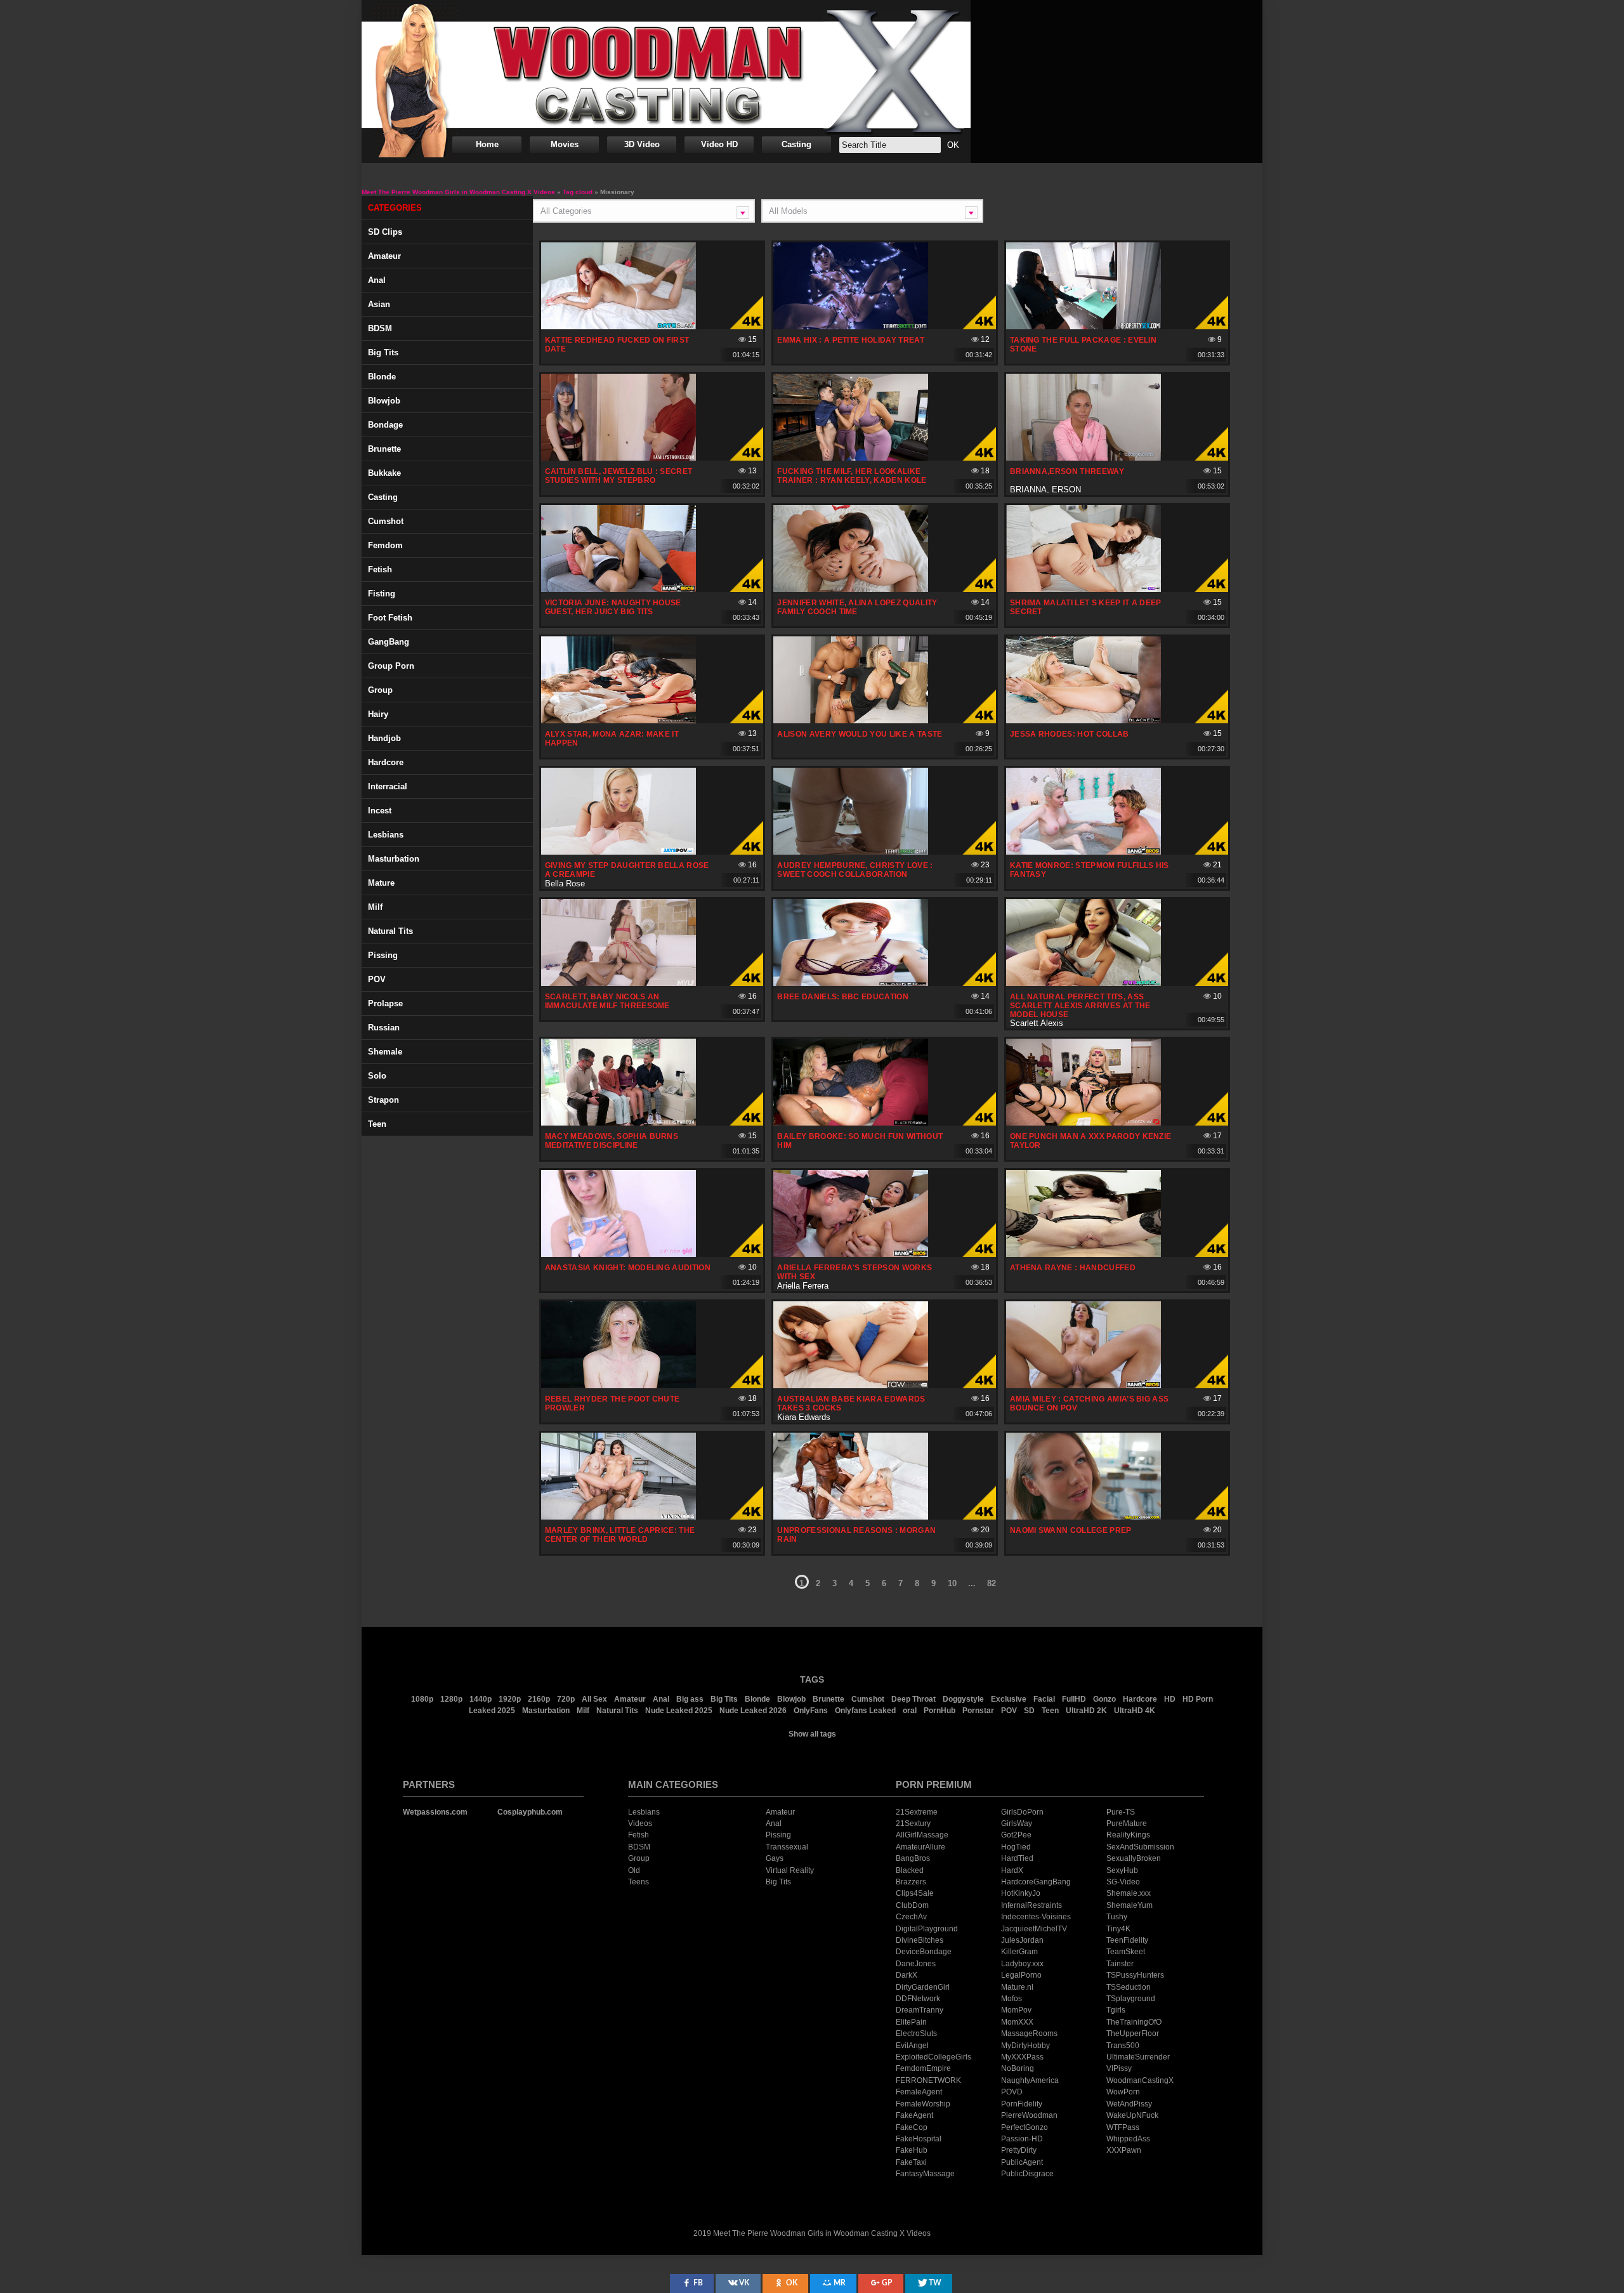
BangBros (913, 1858)
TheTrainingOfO (1134, 2022)
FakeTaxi (911, 2162)
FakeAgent (914, 2115)
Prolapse (385, 1003)
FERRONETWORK (928, 2080)
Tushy (1117, 1917)
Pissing (383, 955)
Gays (775, 1858)
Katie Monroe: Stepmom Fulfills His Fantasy (1090, 870)
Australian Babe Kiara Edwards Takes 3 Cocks (851, 1403)
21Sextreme (917, 1812)
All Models (788, 211)
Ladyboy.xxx (1022, 1964)
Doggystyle (963, 1699)
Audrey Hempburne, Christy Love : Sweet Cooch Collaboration (855, 870)
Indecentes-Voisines (1036, 1917)
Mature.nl (1017, 1987)
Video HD (719, 144)
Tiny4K (1118, 1929)
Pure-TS (1121, 1812)
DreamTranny (920, 2010)
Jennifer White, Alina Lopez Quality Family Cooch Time (857, 607)
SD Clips (385, 232)
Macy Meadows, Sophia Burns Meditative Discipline (612, 1141)
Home (487, 144)
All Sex (594, 1699)
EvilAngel (912, 2046)
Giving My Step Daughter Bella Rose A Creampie (627, 870)
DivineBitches (920, 1940)
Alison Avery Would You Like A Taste (860, 734)
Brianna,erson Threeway (1067, 471)
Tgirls (1116, 2010)
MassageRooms (1029, 2033)
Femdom (385, 545)
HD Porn (1198, 1699)
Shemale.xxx (1129, 1893)
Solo (377, 1076)
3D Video (642, 144)
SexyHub (1122, 1870)
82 (992, 1583)
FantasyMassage (925, 2174)
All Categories (566, 211)
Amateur (384, 256)
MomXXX (1017, 2022)
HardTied (1017, 1858)
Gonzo (1104, 1699)
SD (1029, 1711)
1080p (422, 1699)
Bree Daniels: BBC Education (843, 997)
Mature (381, 883)
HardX (1012, 1870)
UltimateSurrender (1138, 2057)
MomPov (1016, 2010)
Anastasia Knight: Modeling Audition (628, 1268)
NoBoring (1018, 2068)
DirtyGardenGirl (923, 1987)
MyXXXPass (1022, 2057)
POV (377, 979)
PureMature (1127, 1823)
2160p (539, 1699)
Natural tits (390, 931)
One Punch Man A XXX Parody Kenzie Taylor (1091, 1141)
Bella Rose (565, 884)
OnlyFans (811, 1711)
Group (380, 690)
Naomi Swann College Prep (1071, 1530)
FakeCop (912, 2127)
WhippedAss (1128, 2139)
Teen (377, 1124)
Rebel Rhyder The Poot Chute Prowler (612, 1403)
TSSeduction (1129, 1987)
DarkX (907, 1975)
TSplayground (1131, 1999)
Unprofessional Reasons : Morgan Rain (856, 1535)
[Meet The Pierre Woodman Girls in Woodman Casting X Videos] (666, 75)
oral (910, 1711)
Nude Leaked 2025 (679, 1711)
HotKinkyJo (1021, 1893)
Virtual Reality (790, 1870)
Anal (377, 280)
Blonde (382, 377)
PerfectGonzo (1025, 2127)
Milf (375, 907)
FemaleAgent (919, 2092)
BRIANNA (1028, 489)
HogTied (1016, 1847)
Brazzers (911, 1882)
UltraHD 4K (1135, 1711)
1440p (481, 1699)
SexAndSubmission (1140, 1847)
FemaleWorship (923, 2104)
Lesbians (386, 835)
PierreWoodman (1029, 2115)
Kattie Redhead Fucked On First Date (617, 345)
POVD (1012, 2092)
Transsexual (787, 1847)
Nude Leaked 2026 (753, 1711)
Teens (638, 1882)
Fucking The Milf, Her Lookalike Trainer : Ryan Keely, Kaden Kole (852, 476)
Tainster (1120, 1964)
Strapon (383, 1100)
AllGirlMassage (922, 1835)
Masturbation (394, 859)
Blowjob (384, 401)
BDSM (380, 328)
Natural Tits (617, 1711)
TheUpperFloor (1133, 2033)
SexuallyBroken (1134, 1858)
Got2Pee (1016, 1835)
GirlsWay (1017, 1823)
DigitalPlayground (927, 1929)
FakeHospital (919, 2139)
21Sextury (913, 1823)
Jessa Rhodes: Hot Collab (1070, 734)
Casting (796, 144)
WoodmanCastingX (1140, 2080)
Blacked (910, 1870)
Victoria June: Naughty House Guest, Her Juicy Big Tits (613, 607)
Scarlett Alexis (1037, 1023)
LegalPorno (1021, 1975)
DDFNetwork (918, 1999)
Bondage (385, 425)
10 (952, 1583)
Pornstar (978, 1711)
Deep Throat (913, 1699)
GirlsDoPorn (1022, 1812)
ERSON (1066, 489)
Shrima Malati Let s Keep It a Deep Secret (1086, 607)
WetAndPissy (1129, 2104)
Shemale (385, 1052)
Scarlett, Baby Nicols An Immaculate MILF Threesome (607, 1001)
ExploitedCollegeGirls (933, 2057)
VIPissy (1119, 2068)
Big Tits (383, 352)
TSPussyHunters (1135, 1975)
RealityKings (1128, 1835)
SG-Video (1123, 1882)
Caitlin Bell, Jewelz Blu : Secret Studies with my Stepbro (619, 476)
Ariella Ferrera (803, 1286)
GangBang (389, 642)
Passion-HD (1022, 2139)
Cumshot (386, 521)
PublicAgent (1022, 2162)
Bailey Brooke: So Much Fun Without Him (860, 1141)
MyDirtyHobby (1025, 2046)
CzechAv (911, 1917)
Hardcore (386, 762)
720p (566, 1699)
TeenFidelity (1127, 1940)
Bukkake (384, 473)
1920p (510, 1699)
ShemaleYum (1130, 1905)
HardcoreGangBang (1036, 1882)
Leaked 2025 (492, 1711)
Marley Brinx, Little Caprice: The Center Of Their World (620, 1535)
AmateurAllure (920, 1847)
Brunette (384, 449)
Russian (384, 1028)
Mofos (1012, 1999)
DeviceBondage (924, 1952)
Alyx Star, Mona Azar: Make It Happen (612, 739)
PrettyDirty (1019, 2150)
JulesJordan (1022, 1940)
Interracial (388, 786)
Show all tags (812, 1734)
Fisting (382, 594)
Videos (640, 1823)
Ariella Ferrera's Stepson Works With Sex (855, 1272)
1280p (451, 1699)
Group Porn (391, 666)
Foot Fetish (390, 618)
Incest (380, 811)
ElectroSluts (916, 2033)
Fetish (380, 569)
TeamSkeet (1126, 1952)
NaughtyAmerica (1030, 2080)
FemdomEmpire (923, 2068)
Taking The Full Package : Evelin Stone (1083, 345)
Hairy (378, 714)
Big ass (690, 1699)
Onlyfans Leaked (865, 1711)
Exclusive (1009, 1699)
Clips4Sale (915, 1893)
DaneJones (916, 1964)
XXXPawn (1124, 2150)
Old (634, 1870)
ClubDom (912, 1905)
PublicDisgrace (1027, 2174)
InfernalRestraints (1031, 1905)
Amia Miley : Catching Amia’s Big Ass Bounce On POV (1090, 1403)
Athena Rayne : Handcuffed (1073, 1268)
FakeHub (912, 2150)
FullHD (1074, 1699)
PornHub (940, 1711)
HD (1170, 1699)
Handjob (384, 738)
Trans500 (1123, 2046)
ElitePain (911, 2022)
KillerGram (1019, 1952)
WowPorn (1123, 2092)
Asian (379, 304)
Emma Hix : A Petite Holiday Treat (851, 340)
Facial (1044, 1699)
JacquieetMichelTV (1034, 1929)
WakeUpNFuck (1132, 2115)
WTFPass (1123, 2127)
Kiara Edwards (804, 1417)
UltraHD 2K (1086, 1711)
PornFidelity (1022, 2104)
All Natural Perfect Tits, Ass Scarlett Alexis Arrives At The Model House (1080, 1006)
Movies (565, 144)
